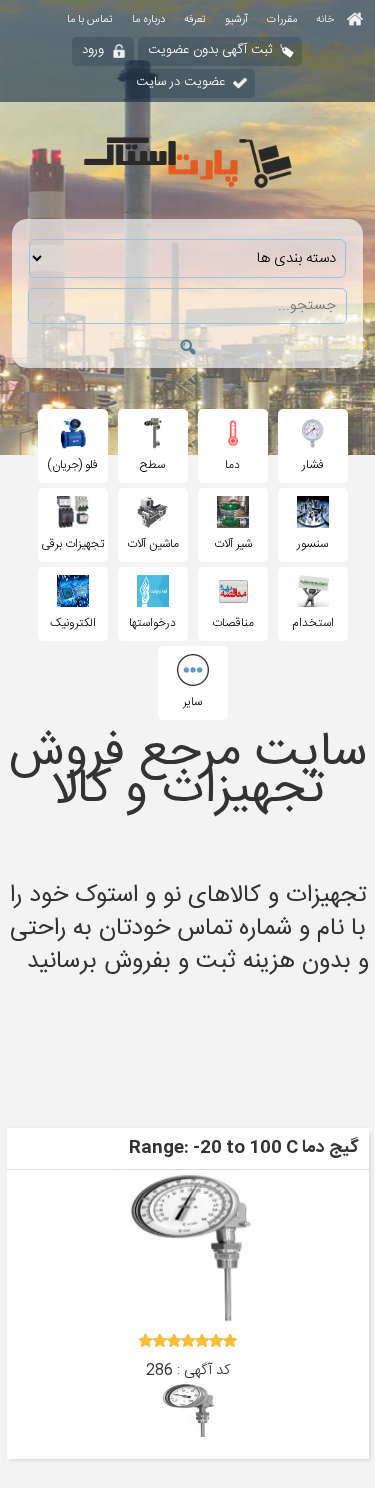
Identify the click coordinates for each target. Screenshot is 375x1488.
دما (232, 465)
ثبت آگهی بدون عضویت (210, 50)
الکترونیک (73, 623)
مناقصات (233, 623)
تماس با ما (90, 20)
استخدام (313, 623)
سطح (152, 465)
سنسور (312, 544)
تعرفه (195, 20)
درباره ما (148, 20)
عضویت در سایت (180, 82)
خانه (326, 20)
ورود (93, 50)
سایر (192, 702)
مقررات (282, 20)
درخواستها (152, 623)
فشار (313, 465)
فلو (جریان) (72, 465)
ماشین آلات (153, 544)
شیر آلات (233, 544)
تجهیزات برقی (72, 544)
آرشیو (236, 20)
